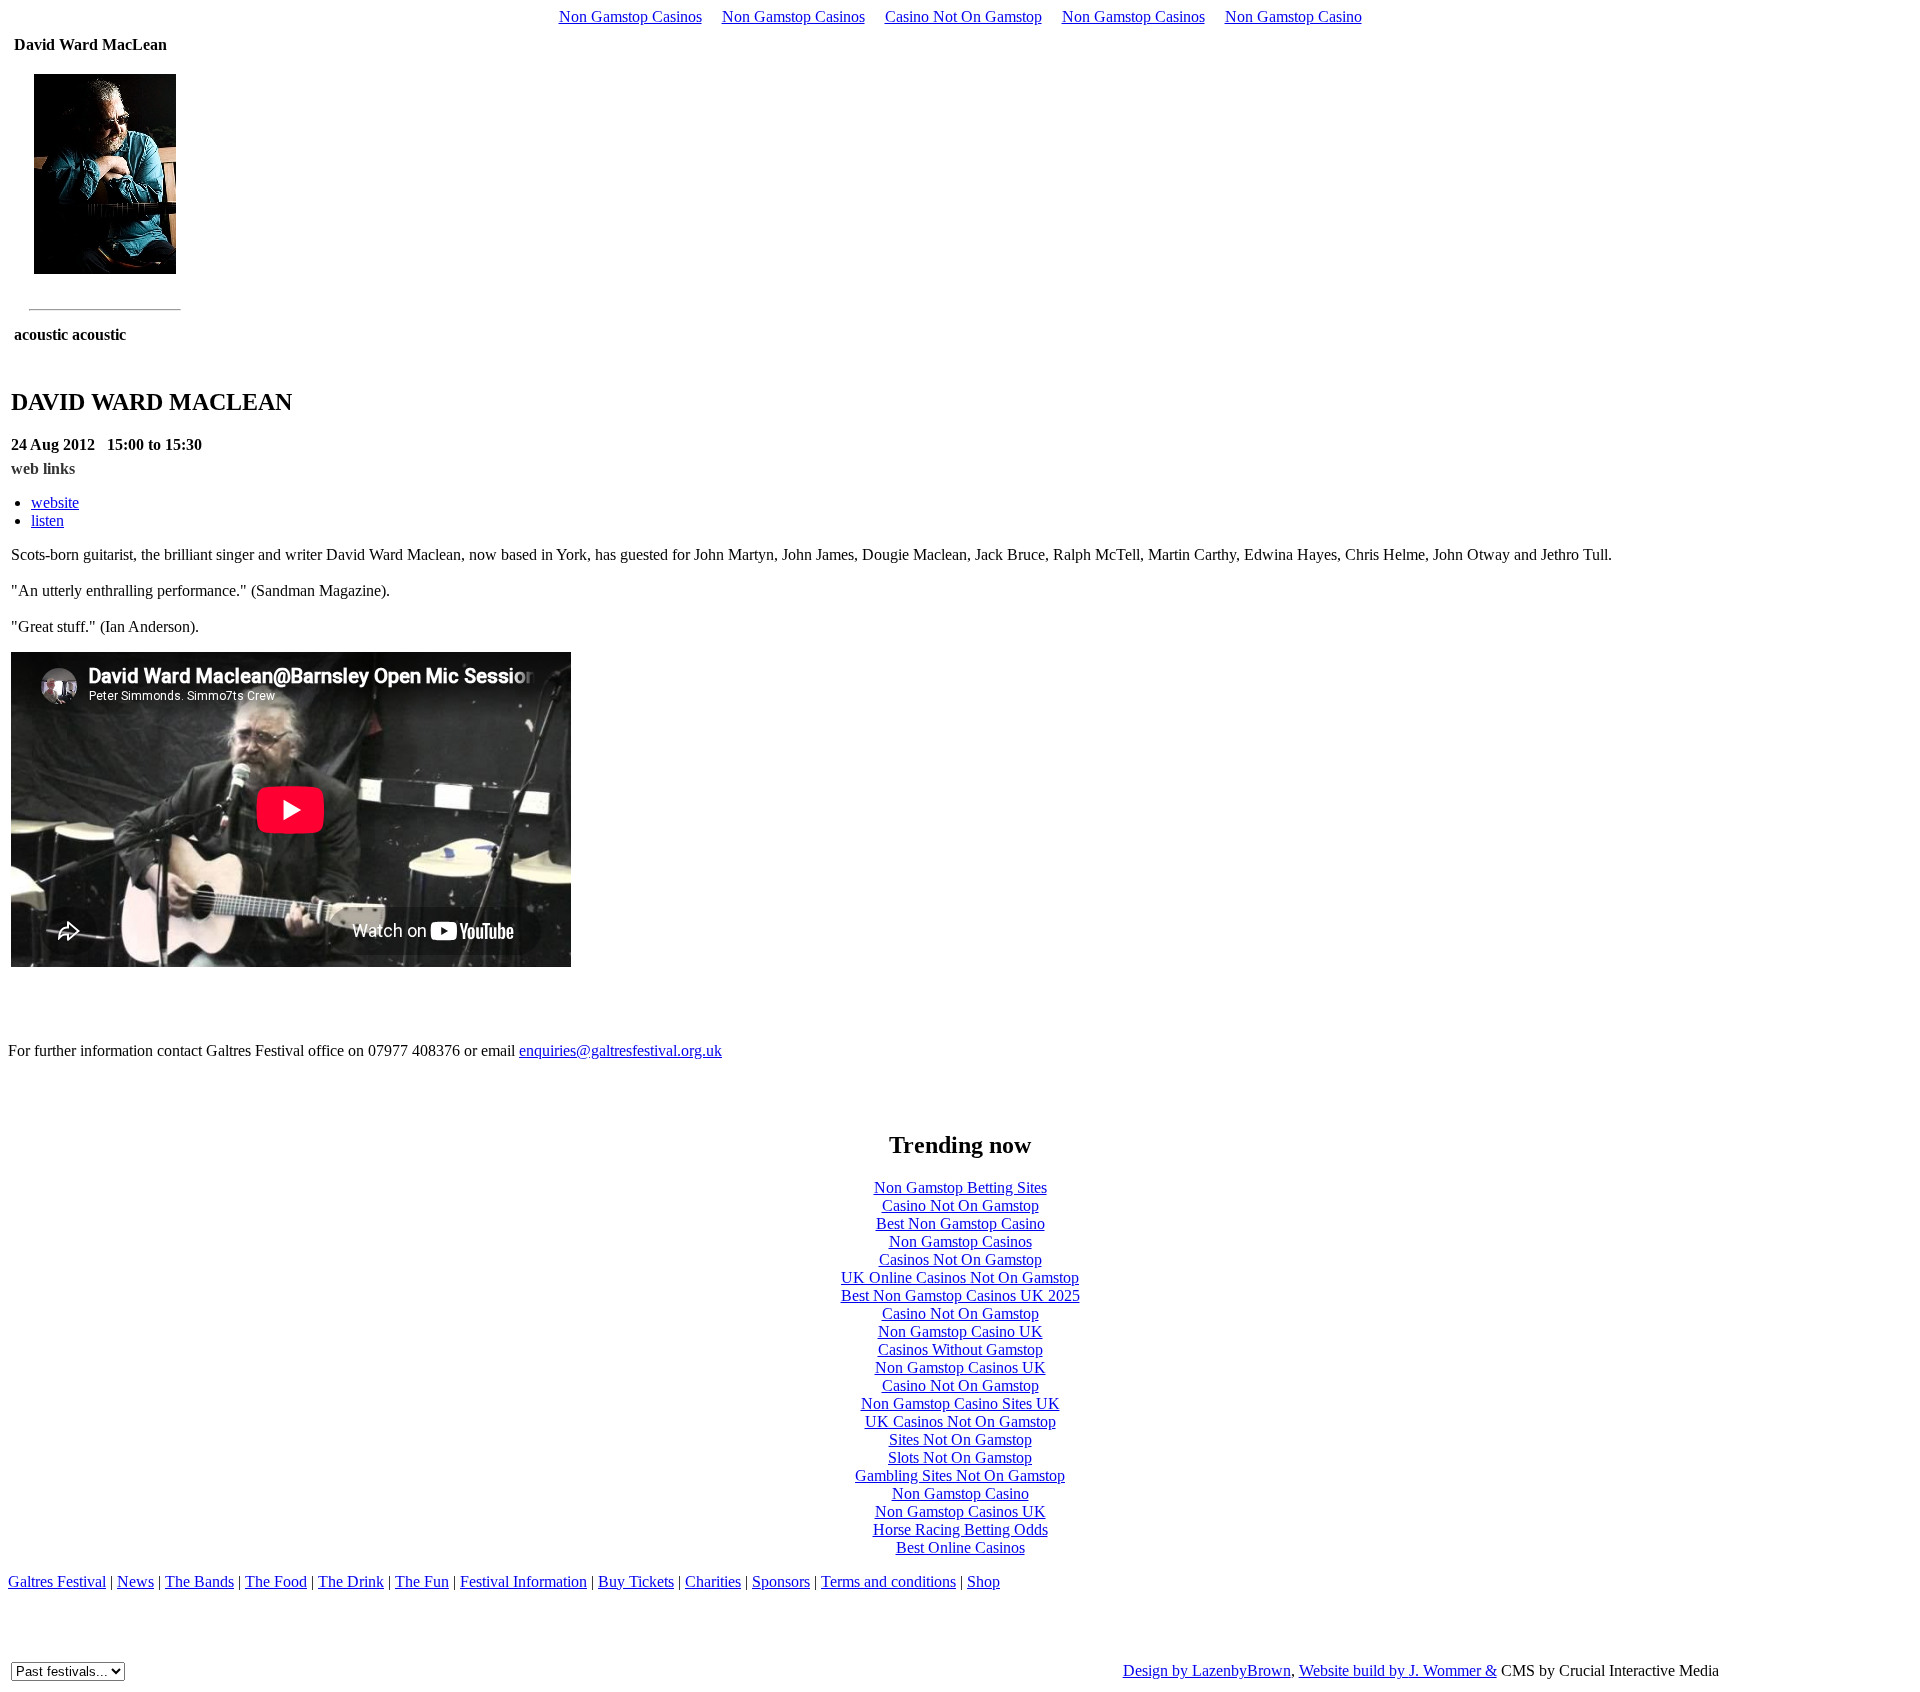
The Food (276, 1581)
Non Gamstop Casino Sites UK (960, 1403)
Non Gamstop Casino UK (960, 1331)
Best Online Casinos (960, 1547)
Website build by (1354, 1670)
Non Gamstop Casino (1293, 16)
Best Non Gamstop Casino (960, 1223)
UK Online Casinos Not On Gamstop (960, 1277)
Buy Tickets (636, 1581)
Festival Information (523, 1581)
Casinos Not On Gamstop (960, 1259)
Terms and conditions (888, 1581)
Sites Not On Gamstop (960, 1439)
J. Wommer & (1453, 1670)
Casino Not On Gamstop (963, 16)
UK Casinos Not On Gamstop (960, 1421)
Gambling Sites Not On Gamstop (960, 1475)
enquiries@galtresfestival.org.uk (620, 1050)
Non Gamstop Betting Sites (960, 1187)
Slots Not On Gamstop (960, 1457)
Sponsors (781, 1581)
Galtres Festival (57, 1581)
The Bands (199, 1581)
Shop (983, 1581)
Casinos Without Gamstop (960, 1349)
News (135, 1581)
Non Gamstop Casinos (630, 16)
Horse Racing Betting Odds (960, 1529)
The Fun (422, 1581)
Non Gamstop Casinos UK (960, 1367)
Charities (713, 1581)
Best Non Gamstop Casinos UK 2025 (960, 1295)
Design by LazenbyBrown (1207, 1670)
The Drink (351, 1581)
